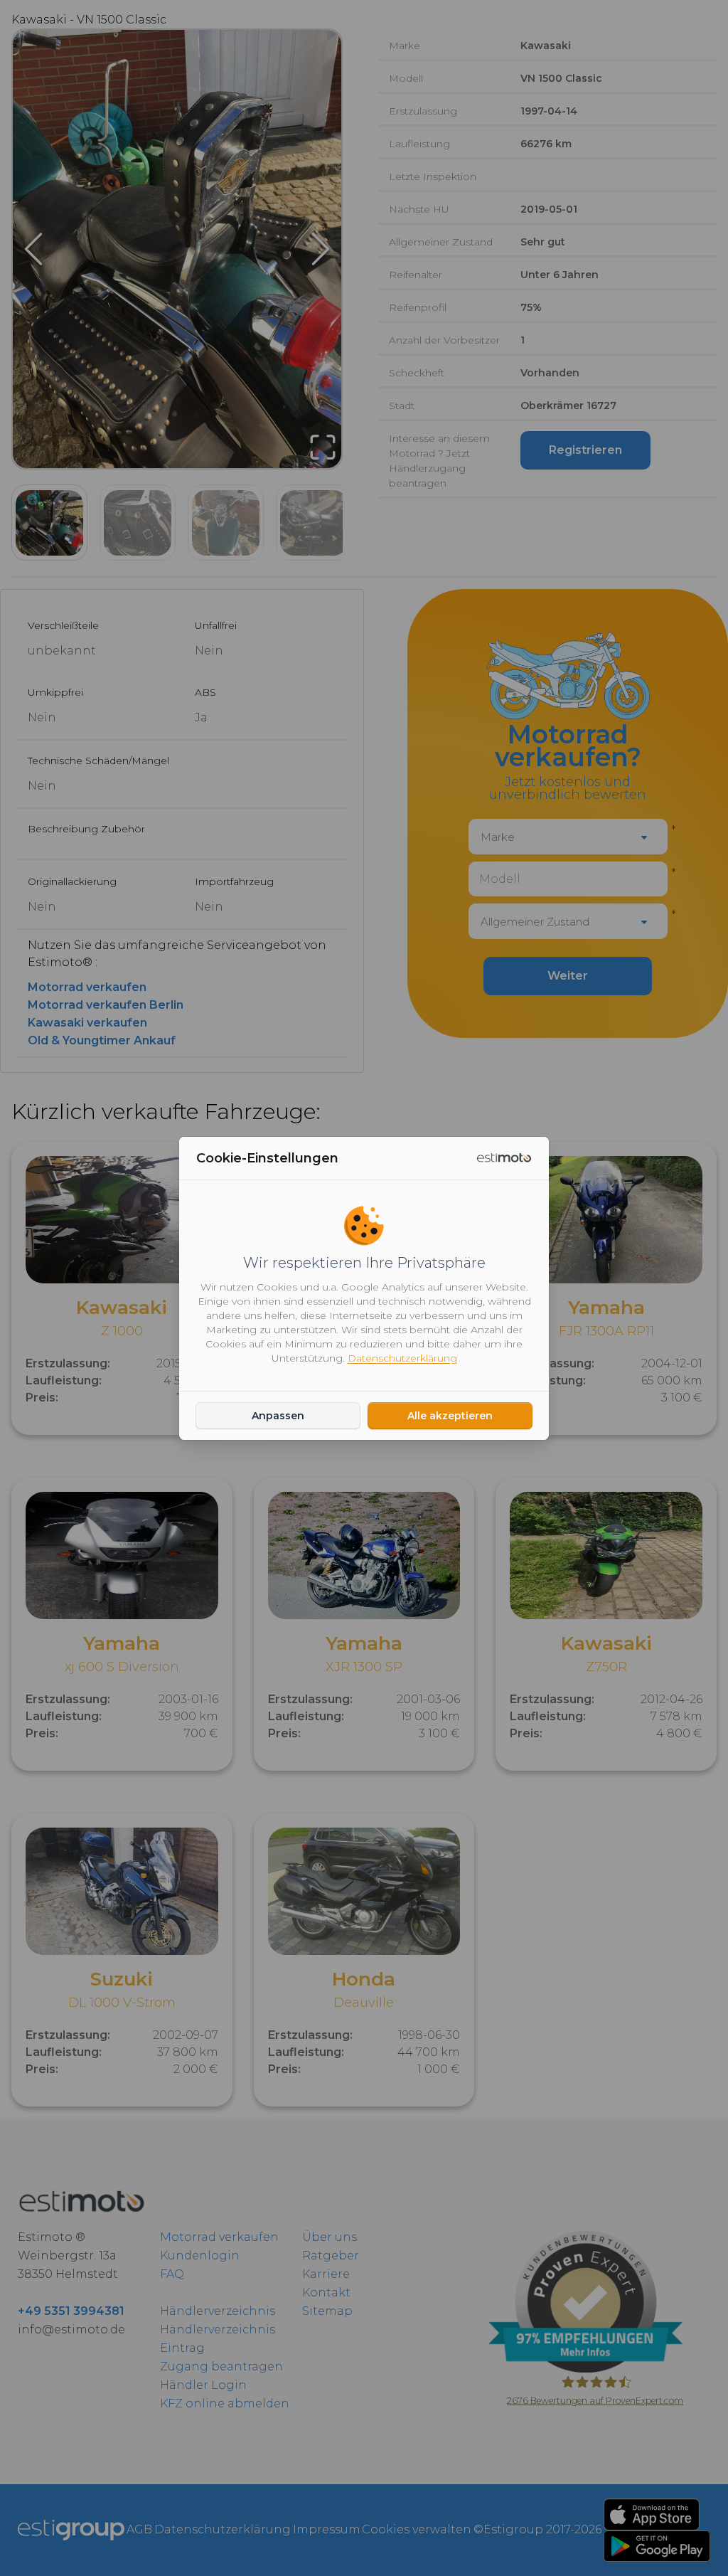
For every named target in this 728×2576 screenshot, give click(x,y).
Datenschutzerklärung (402, 1358)
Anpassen (278, 1416)
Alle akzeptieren (450, 1416)
